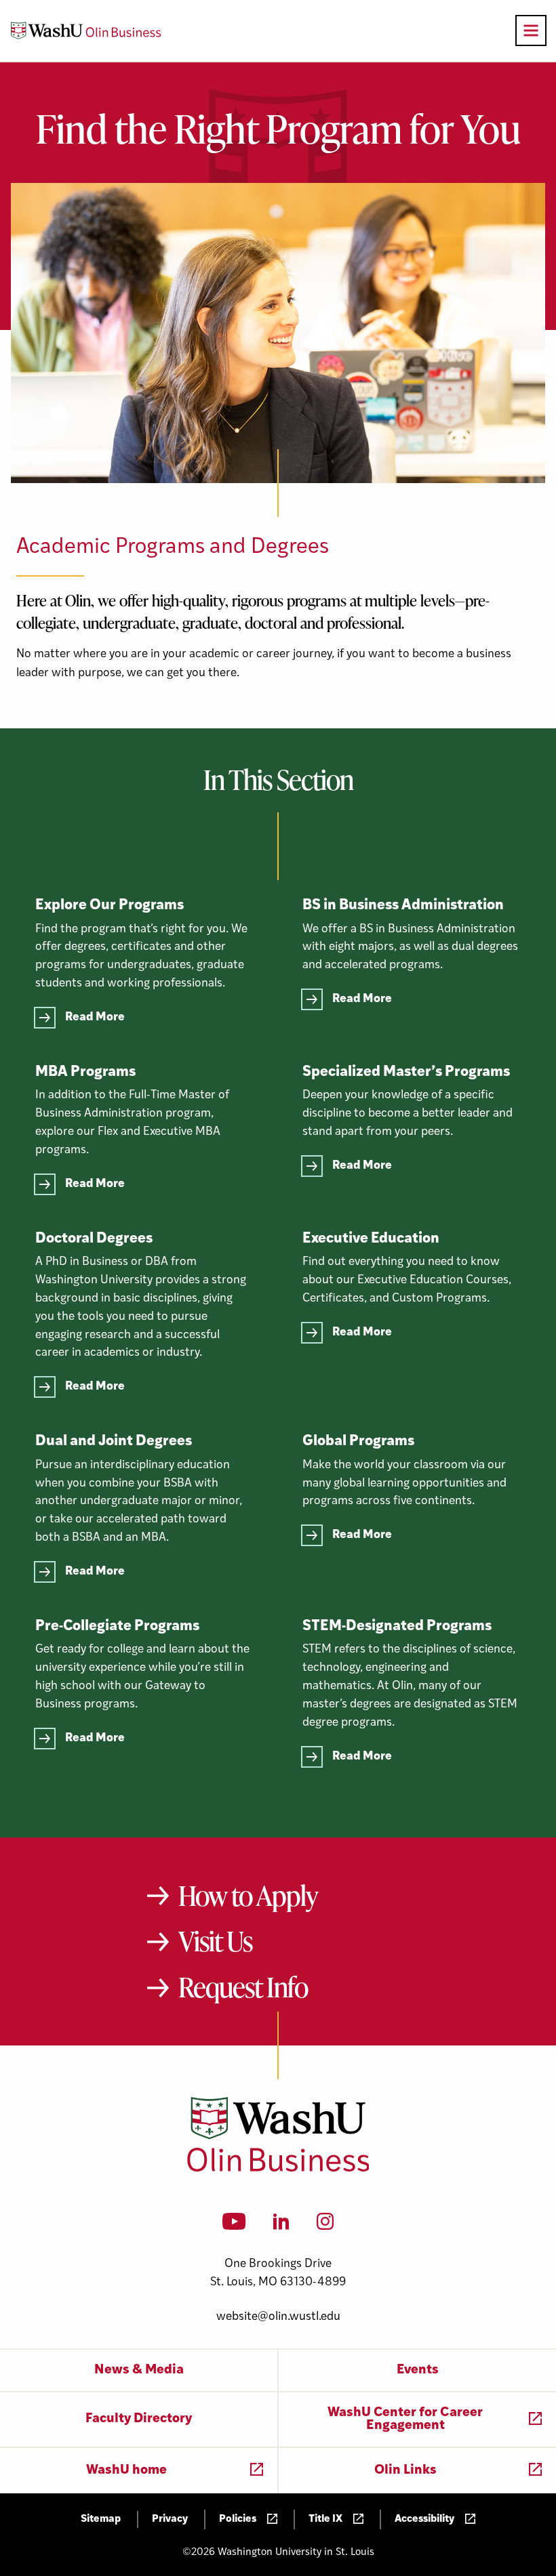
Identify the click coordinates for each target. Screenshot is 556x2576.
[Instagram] (325, 2226)
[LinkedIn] (281, 2226)
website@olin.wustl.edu (278, 2317)
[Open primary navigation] (531, 30)
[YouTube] (234, 2226)
